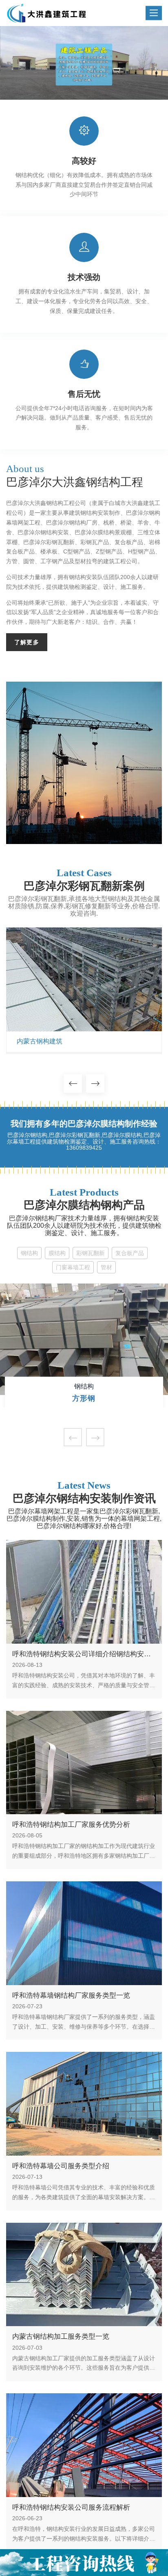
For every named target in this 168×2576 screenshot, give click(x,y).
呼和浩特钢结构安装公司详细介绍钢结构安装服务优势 (82, 1654)
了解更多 (27, 642)
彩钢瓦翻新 (91, 1253)
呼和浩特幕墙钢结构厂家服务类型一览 (71, 1995)
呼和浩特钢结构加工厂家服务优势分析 (71, 1825)
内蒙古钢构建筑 (40, 1041)
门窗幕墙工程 (73, 1267)
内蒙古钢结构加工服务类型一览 (61, 2337)
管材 (106, 1267)
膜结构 (57, 1253)
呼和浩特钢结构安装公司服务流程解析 (71, 2507)
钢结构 (29, 1253)
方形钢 (84, 1398)
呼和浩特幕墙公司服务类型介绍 (61, 2166)
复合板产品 (130, 1253)
